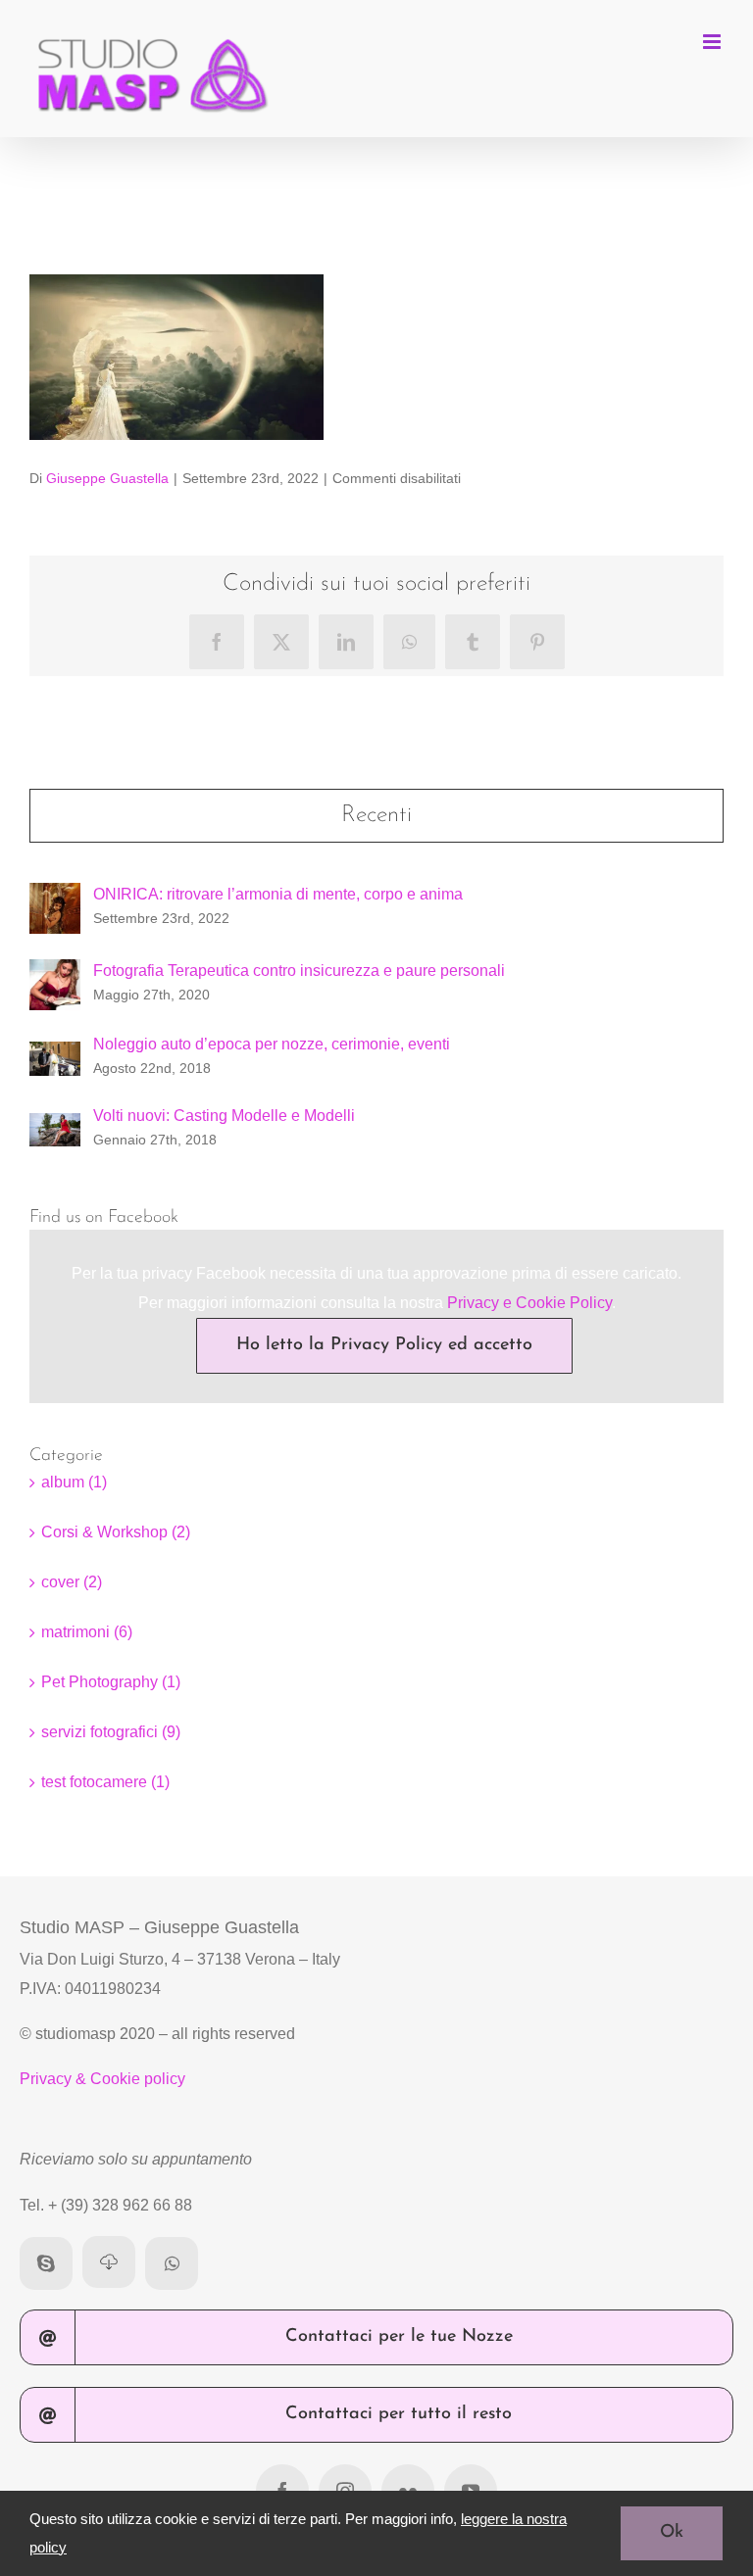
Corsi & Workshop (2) (116, 1532)
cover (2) (72, 1582)
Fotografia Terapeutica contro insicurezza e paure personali (299, 971)
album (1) (74, 1482)
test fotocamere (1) (105, 1782)
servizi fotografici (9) (111, 1732)
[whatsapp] (172, 2263)
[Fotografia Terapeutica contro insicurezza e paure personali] (55, 973)
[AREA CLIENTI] (109, 2262)
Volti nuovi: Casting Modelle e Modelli (224, 1116)
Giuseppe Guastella (107, 478)
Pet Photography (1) (111, 1682)
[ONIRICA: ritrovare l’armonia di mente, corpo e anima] (55, 897)
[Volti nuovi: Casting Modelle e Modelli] (55, 1127)
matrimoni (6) (87, 1632)
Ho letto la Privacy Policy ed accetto (384, 1345)
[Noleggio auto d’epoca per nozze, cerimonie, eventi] (55, 1056)
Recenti (376, 815)
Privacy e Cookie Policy (529, 1303)
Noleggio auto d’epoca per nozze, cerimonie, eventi (272, 1044)
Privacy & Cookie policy (102, 2079)
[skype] (46, 2263)
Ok (672, 2533)
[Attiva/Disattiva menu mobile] (713, 42)
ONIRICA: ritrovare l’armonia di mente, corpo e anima (278, 894)
